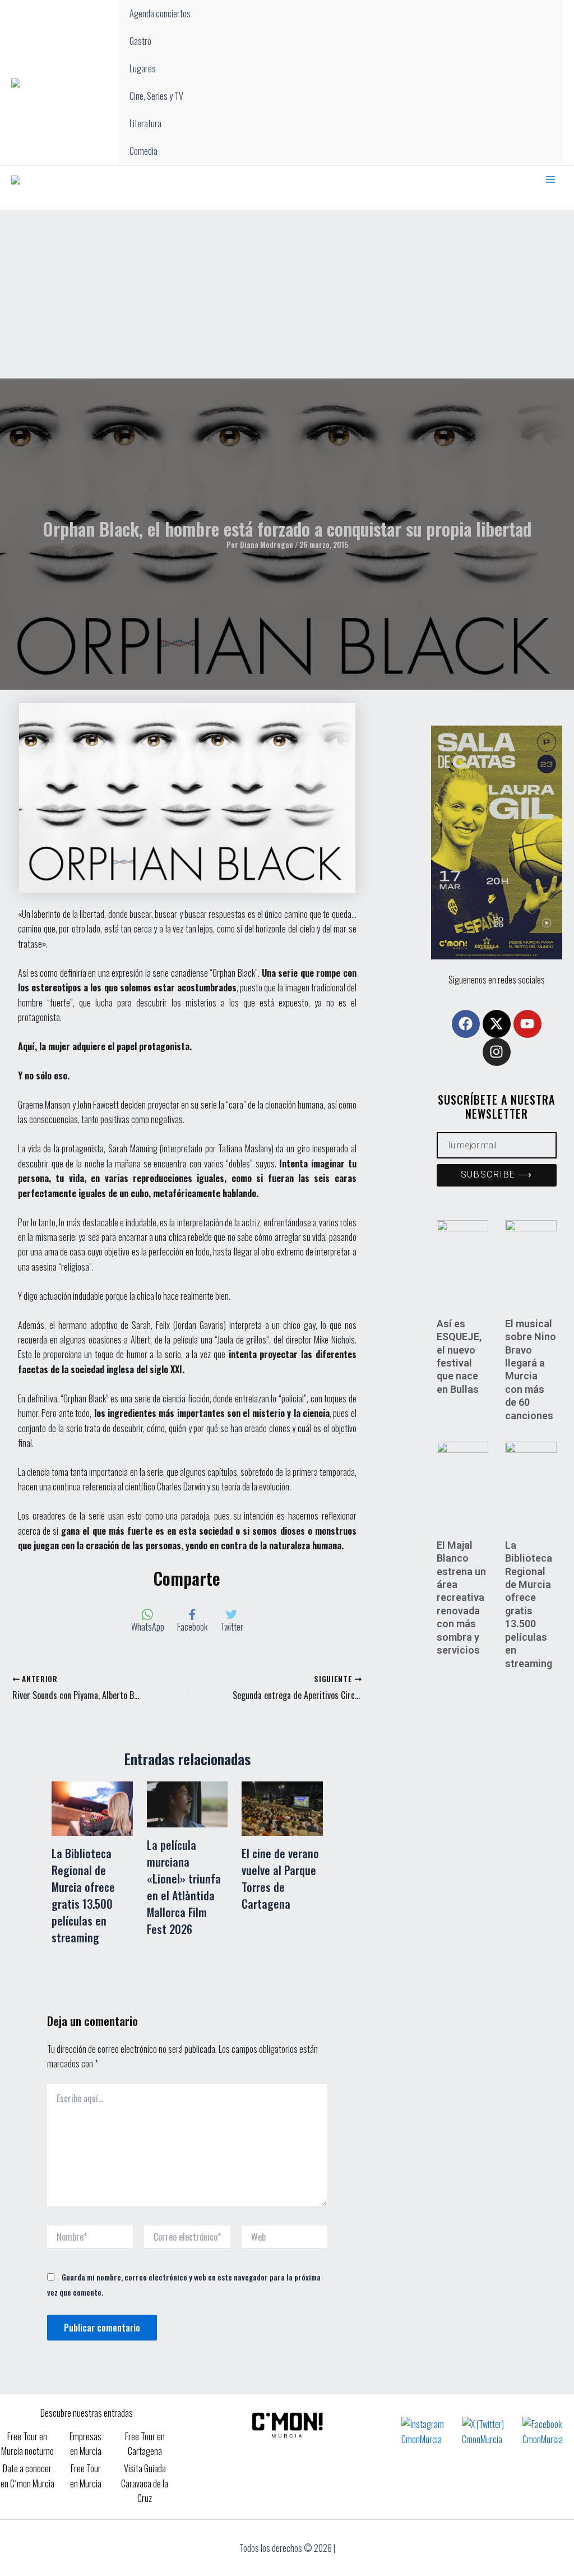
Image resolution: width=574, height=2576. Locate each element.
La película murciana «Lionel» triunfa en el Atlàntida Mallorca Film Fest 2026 (184, 1887)
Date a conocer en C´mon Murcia (27, 2476)
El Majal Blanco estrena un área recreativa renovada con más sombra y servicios (461, 1598)
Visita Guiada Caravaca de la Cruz (145, 2483)
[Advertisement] (287, 294)
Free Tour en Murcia (86, 2476)
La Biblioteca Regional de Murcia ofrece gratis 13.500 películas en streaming (83, 1895)
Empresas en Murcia (85, 2444)
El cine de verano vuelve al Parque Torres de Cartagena (280, 1878)
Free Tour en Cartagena (145, 2444)
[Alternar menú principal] (550, 179)
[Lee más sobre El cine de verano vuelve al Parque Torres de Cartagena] (282, 1807)
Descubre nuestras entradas (87, 2413)
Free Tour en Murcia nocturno (27, 2444)
